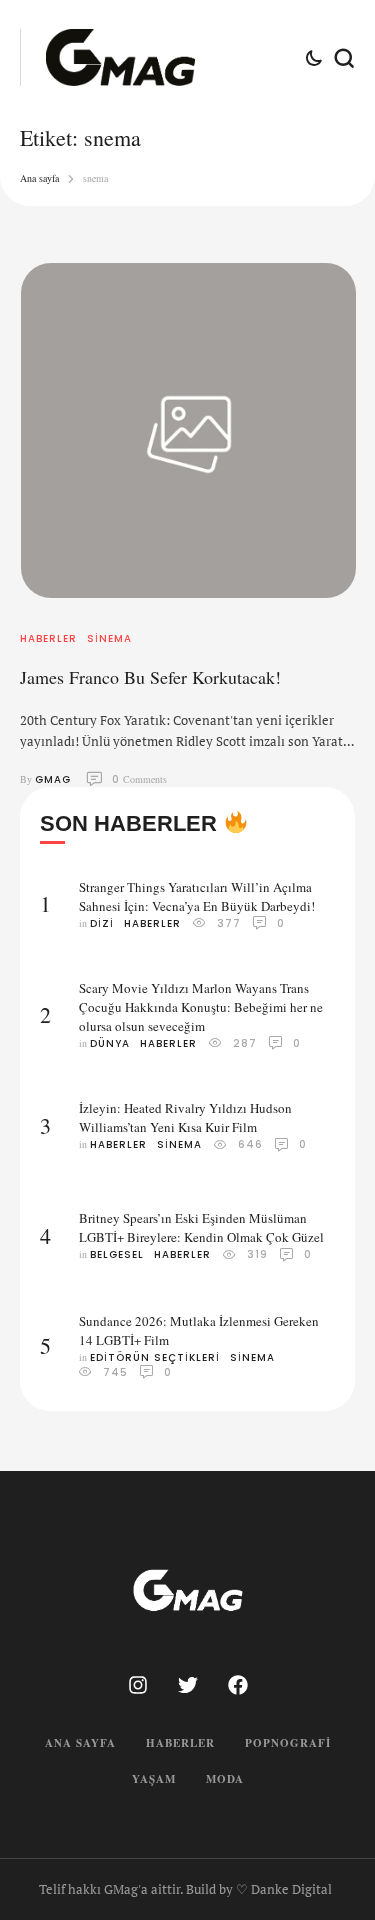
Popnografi (288, 1743)
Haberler (180, 1743)
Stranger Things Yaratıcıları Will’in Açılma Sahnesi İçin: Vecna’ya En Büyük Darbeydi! (197, 896)
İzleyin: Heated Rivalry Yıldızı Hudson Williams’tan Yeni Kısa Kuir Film (185, 1117)
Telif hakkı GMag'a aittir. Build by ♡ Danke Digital (185, 1889)
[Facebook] (238, 1685)
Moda (225, 1779)
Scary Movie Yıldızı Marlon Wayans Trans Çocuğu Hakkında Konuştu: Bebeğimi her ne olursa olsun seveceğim (201, 1007)
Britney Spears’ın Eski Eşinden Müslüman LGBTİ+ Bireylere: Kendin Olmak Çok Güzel (201, 1227)
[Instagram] (138, 1685)
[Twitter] (188, 1685)
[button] (322, 1837)
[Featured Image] (188, 430)
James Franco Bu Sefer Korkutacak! (150, 677)
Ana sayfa (39, 178)
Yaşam (154, 1779)
